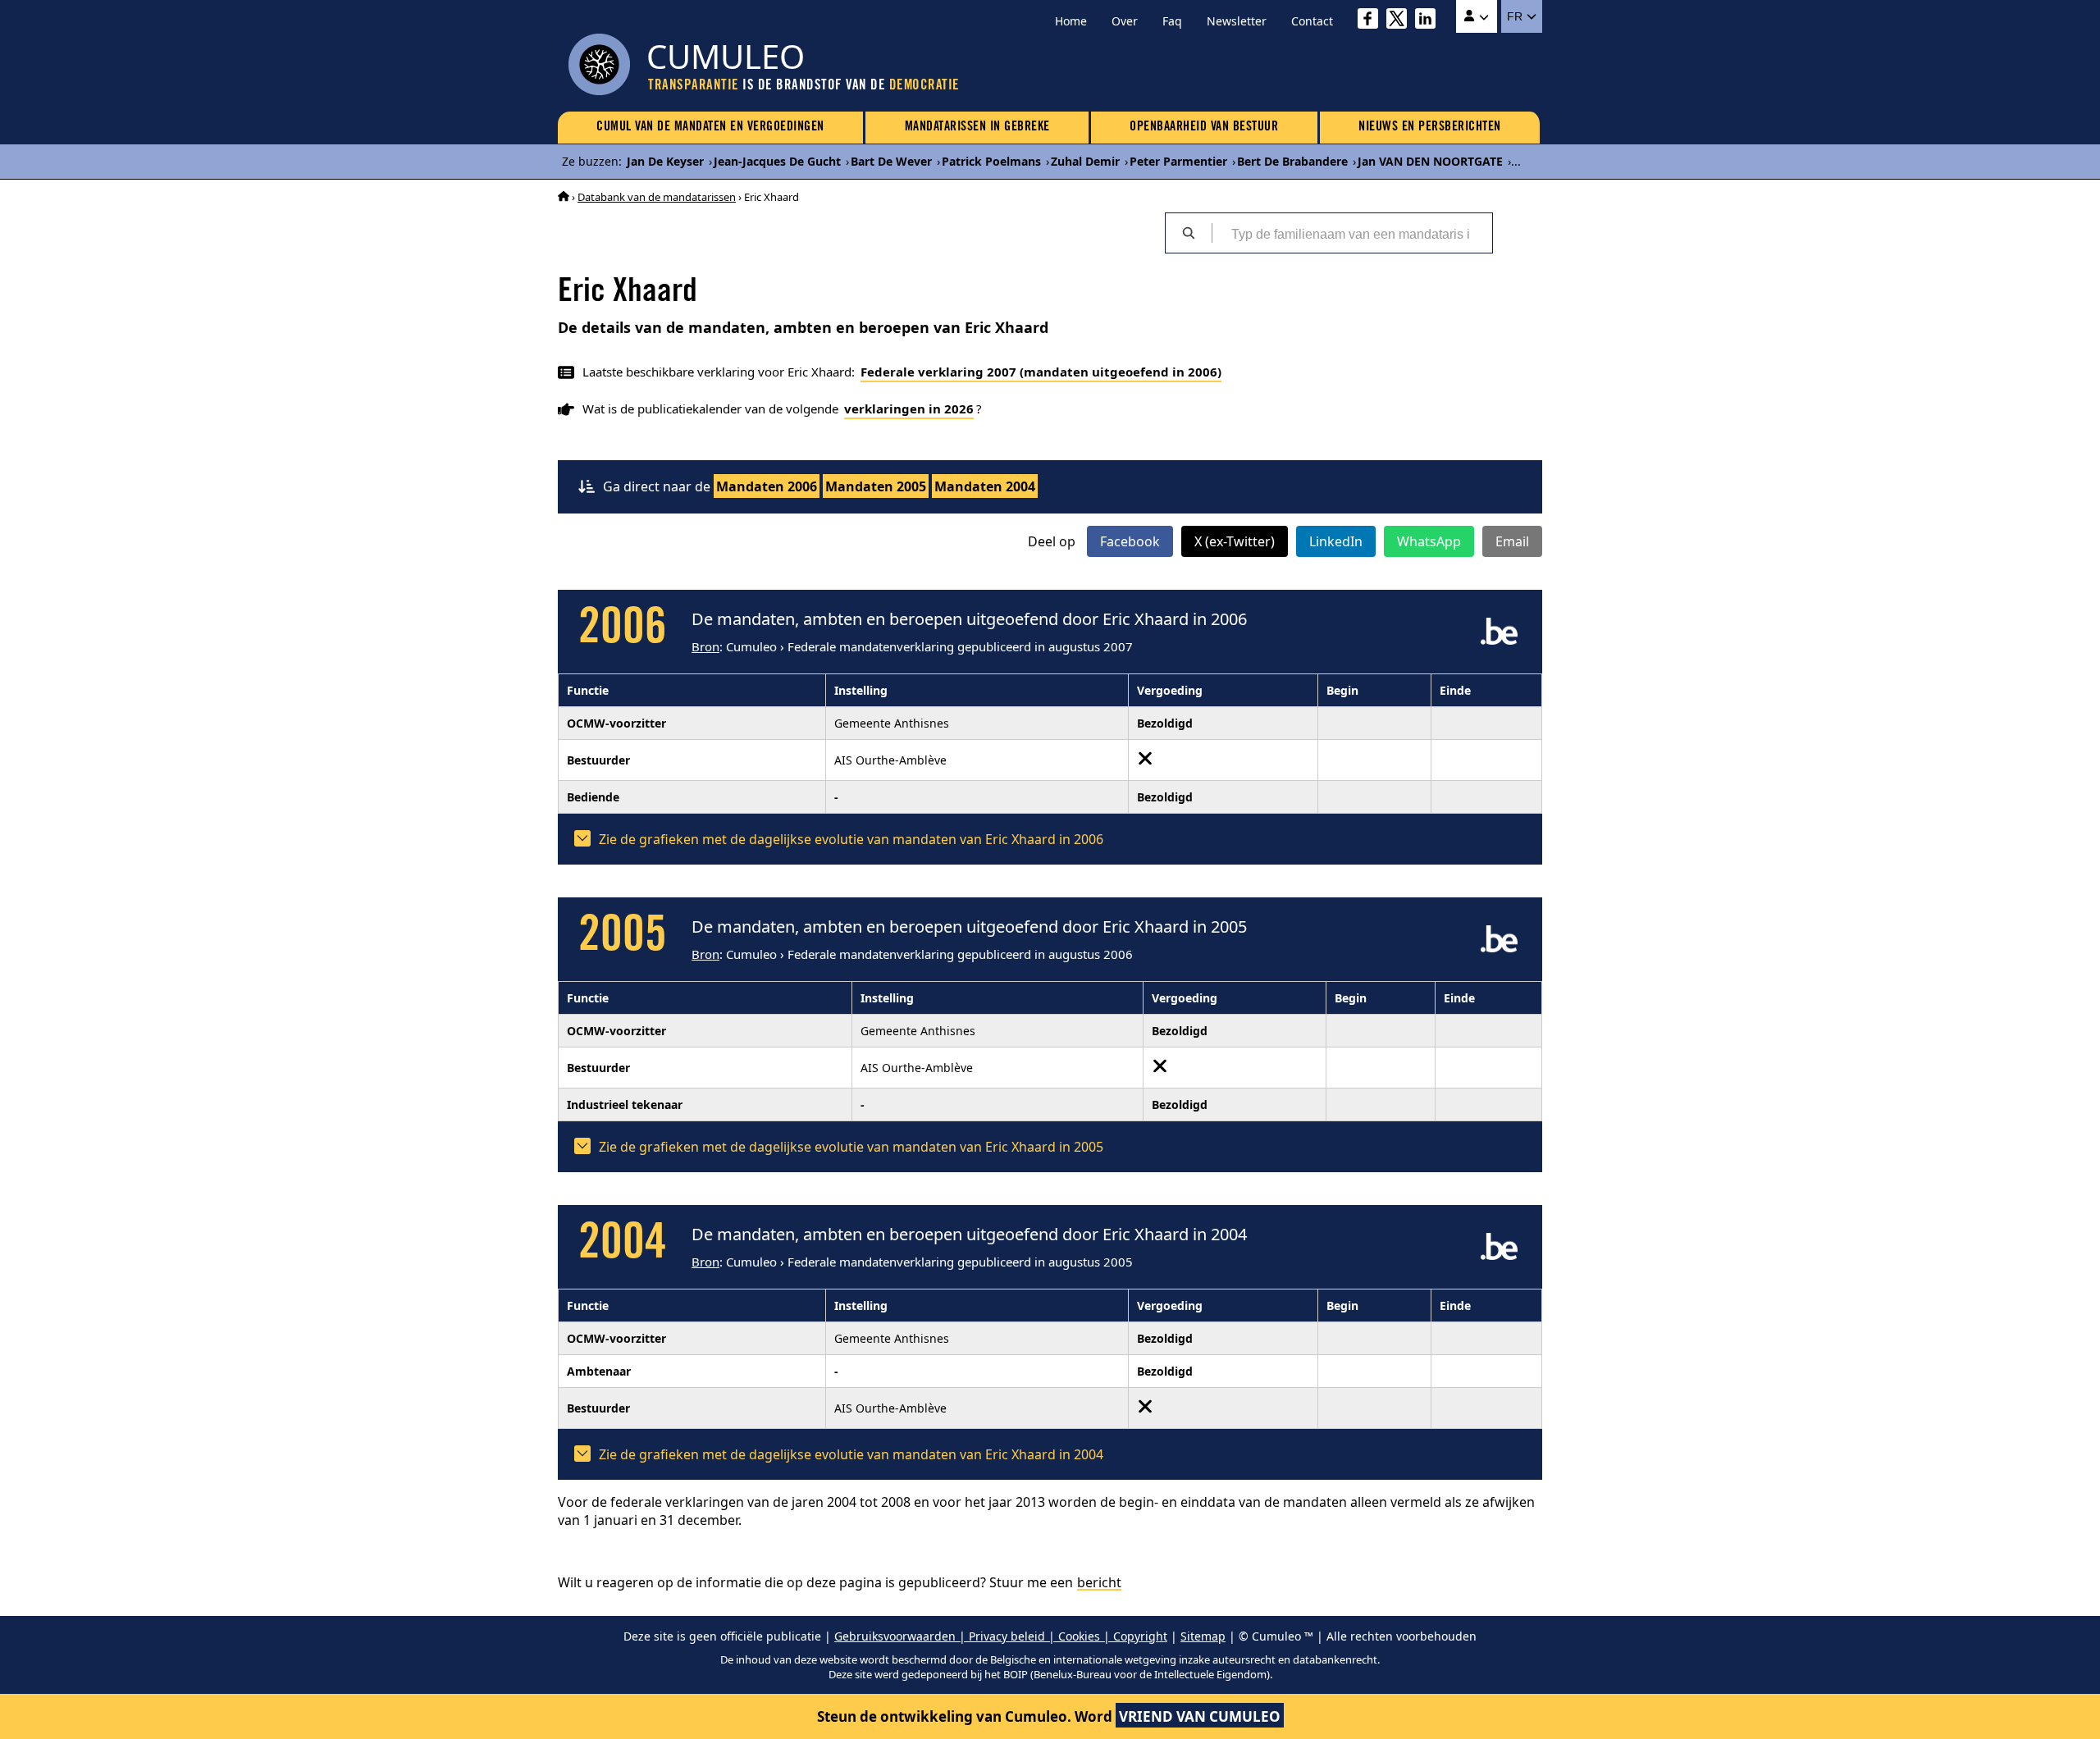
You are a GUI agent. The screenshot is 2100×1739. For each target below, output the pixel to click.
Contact (1312, 21)
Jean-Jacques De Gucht (777, 161)
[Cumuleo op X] (1401, 21)
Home (1071, 21)
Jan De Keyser (665, 161)
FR (1516, 16)
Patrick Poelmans (991, 161)
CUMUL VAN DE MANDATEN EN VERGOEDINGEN (710, 127)
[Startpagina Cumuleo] (564, 197)
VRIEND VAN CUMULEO (1200, 1716)
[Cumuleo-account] (1477, 16)
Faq (1172, 21)
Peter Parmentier (1178, 161)
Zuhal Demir (1085, 161)
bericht (1099, 1582)
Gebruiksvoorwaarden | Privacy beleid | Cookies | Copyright (1001, 1636)
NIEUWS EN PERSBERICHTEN (1430, 127)
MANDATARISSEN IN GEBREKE (977, 127)
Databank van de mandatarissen (657, 197)
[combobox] (1352, 233)
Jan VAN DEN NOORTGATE (1430, 161)
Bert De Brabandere (1292, 161)
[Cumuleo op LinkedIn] (1429, 21)
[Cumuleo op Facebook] (1372, 21)
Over (1125, 21)
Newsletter (1237, 21)
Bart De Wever (891, 161)
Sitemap (1203, 1636)
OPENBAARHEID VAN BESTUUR (1204, 127)
